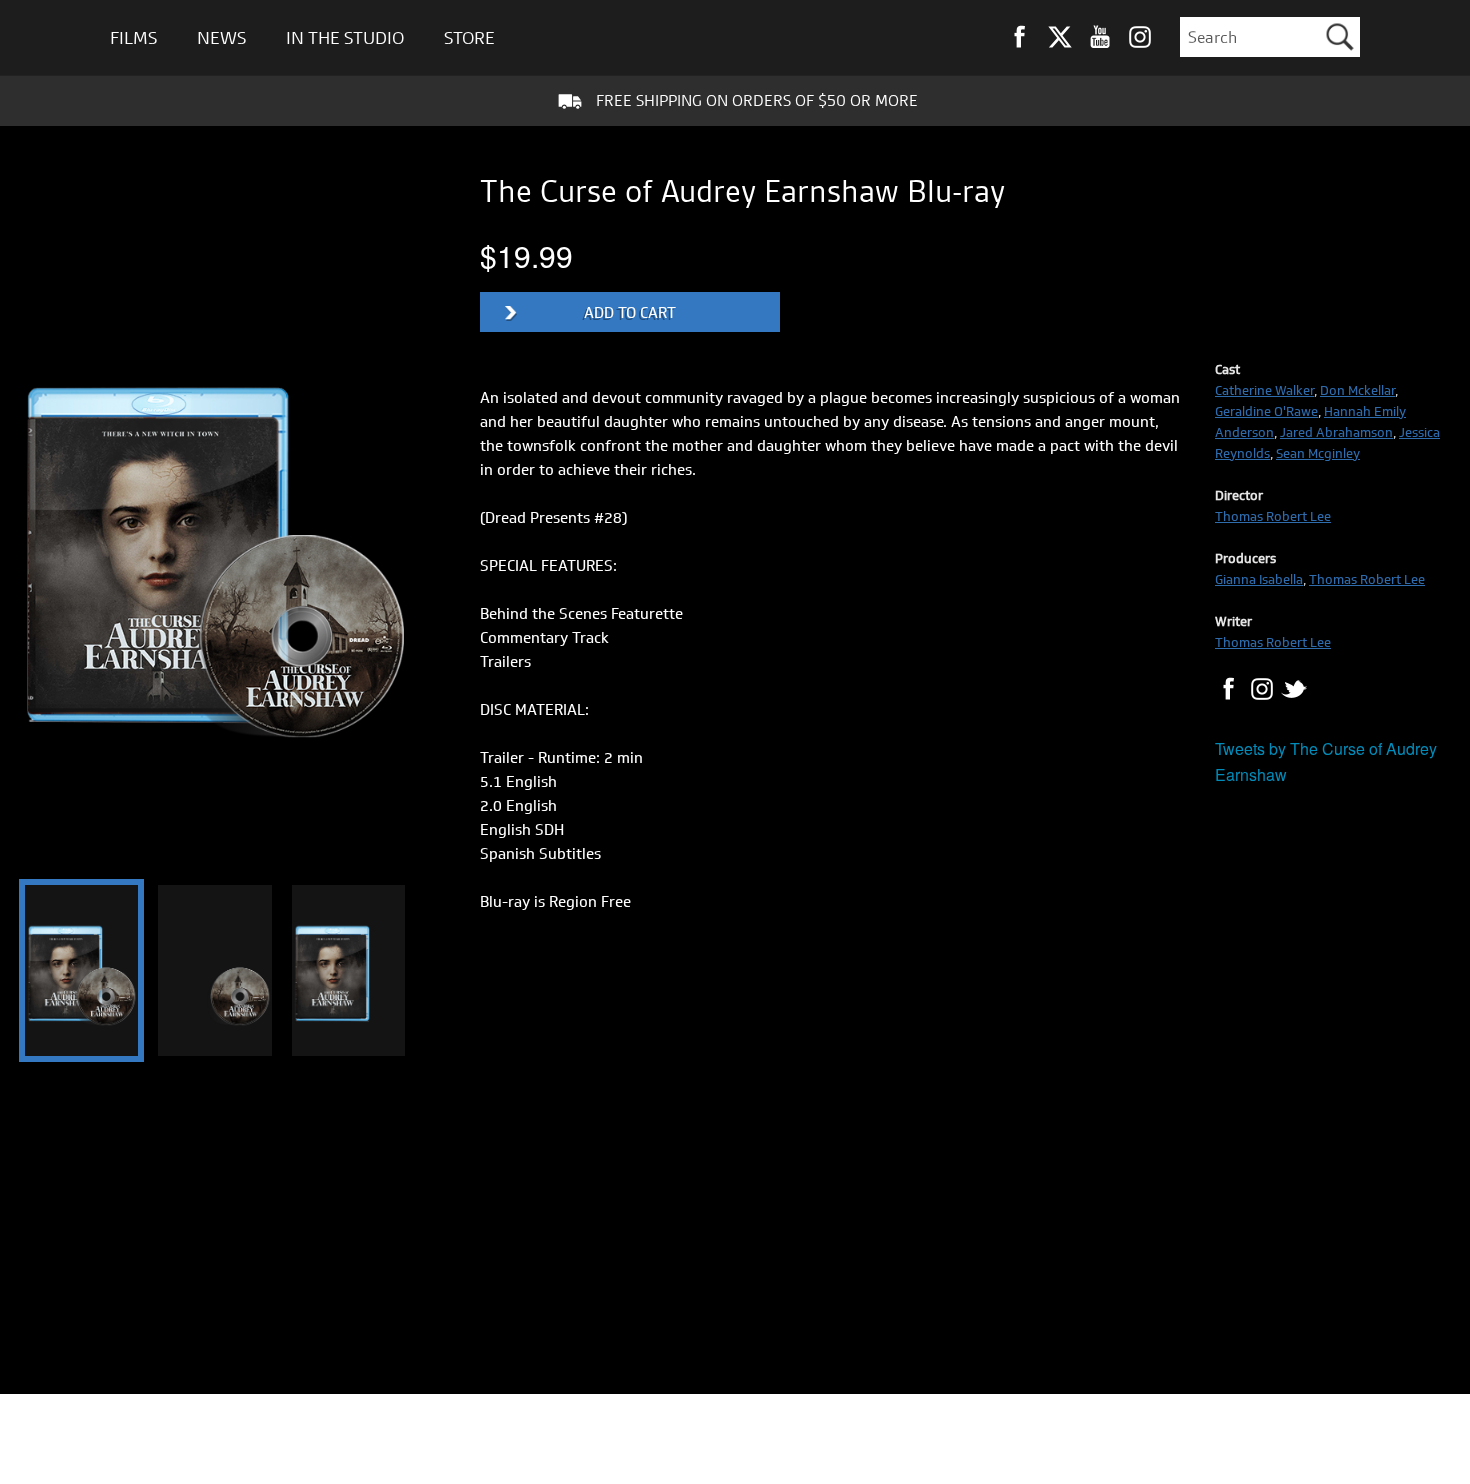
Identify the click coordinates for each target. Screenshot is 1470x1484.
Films (133, 37)
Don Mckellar (1357, 390)
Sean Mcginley (1318, 453)
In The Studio (345, 37)
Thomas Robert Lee (1273, 516)
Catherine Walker (1264, 390)
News (221, 37)
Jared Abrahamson (1336, 432)
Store (469, 37)
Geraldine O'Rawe (1266, 411)
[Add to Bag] (630, 312)
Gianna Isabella (1259, 579)
